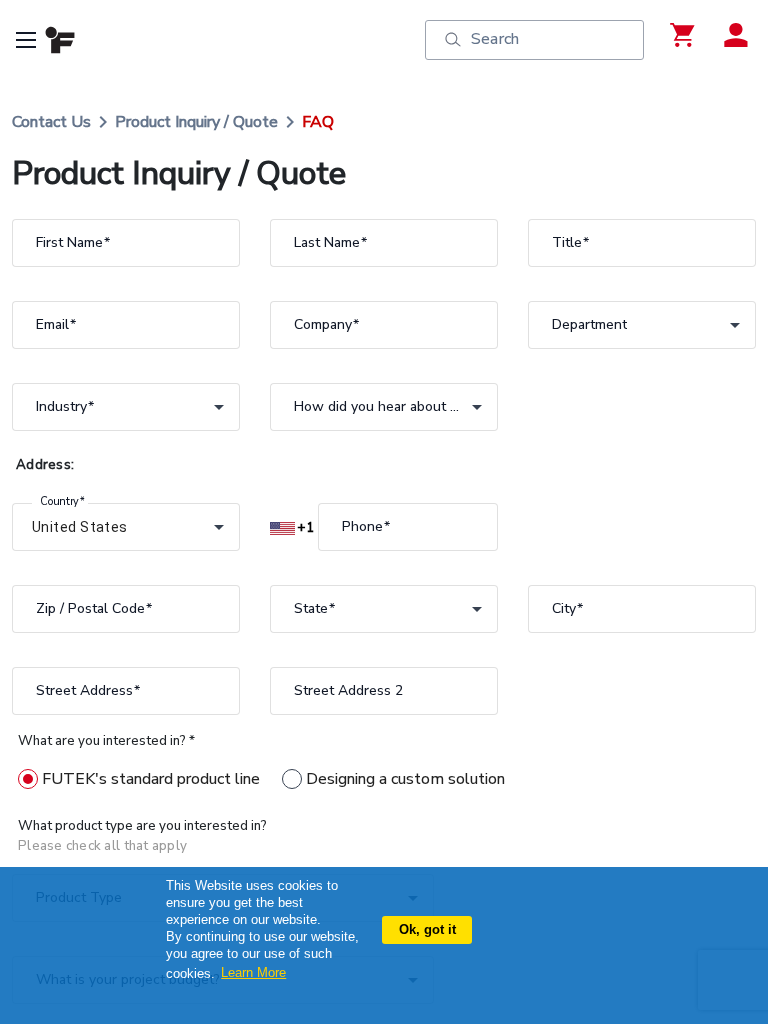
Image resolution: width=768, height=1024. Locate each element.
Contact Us (51, 122)
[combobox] (642, 325)
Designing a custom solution (405, 779)
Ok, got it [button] (427, 929)
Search (495, 39)
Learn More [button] (253, 972)
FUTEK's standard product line (151, 779)
